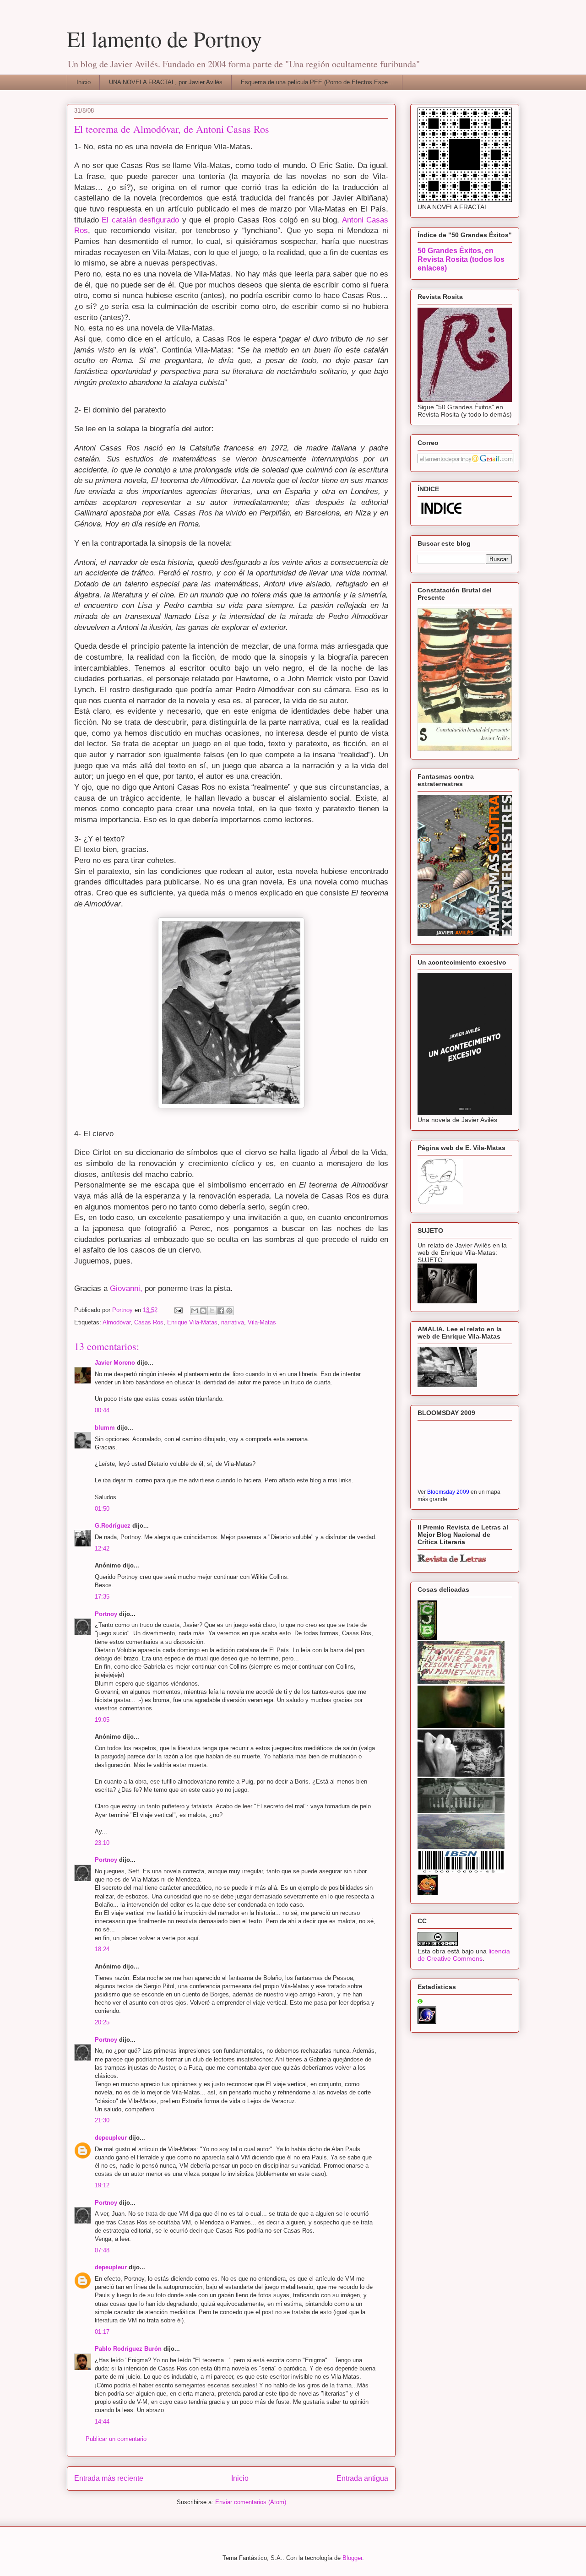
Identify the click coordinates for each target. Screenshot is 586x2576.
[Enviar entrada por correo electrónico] (178, 1310)
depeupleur (111, 2138)
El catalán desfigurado (140, 220)
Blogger (352, 2558)
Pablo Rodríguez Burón (128, 2349)
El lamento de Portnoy (164, 38)
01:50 (102, 1509)
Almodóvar (117, 1322)
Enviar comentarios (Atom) (251, 2502)
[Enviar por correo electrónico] (195, 1311)
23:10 (102, 1843)
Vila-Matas (262, 1322)
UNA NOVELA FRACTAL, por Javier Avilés (166, 82)
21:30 (102, 2120)
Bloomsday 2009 (448, 1492)
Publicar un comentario (116, 2439)
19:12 (102, 2185)
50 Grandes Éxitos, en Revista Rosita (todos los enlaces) (461, 259)
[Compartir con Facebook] (221, 1311)
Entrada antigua (362, 2478)
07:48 (102, 2250)
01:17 (102, 2332)
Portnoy (106, 1614)
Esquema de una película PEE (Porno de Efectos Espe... (317, 82)
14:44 (102, 2421)
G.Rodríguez (113, 1526)
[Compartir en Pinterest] (229, 1311)
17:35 (102, 1597)
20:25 (102, 2022)
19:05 (102, 1720)
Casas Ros (149, 1322)
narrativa (233, 1322)
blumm (105, 1428)
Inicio (84, 82)
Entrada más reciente (109, 2478)
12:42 (102, 1548)
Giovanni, (126, 1288)
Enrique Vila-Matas (192, 1322)
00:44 (102, 1410)
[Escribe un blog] (203, 1311)
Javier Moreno (115, 1363)
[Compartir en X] (212, 1311)
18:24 (102, 1949)
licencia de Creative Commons (464, 1955)
